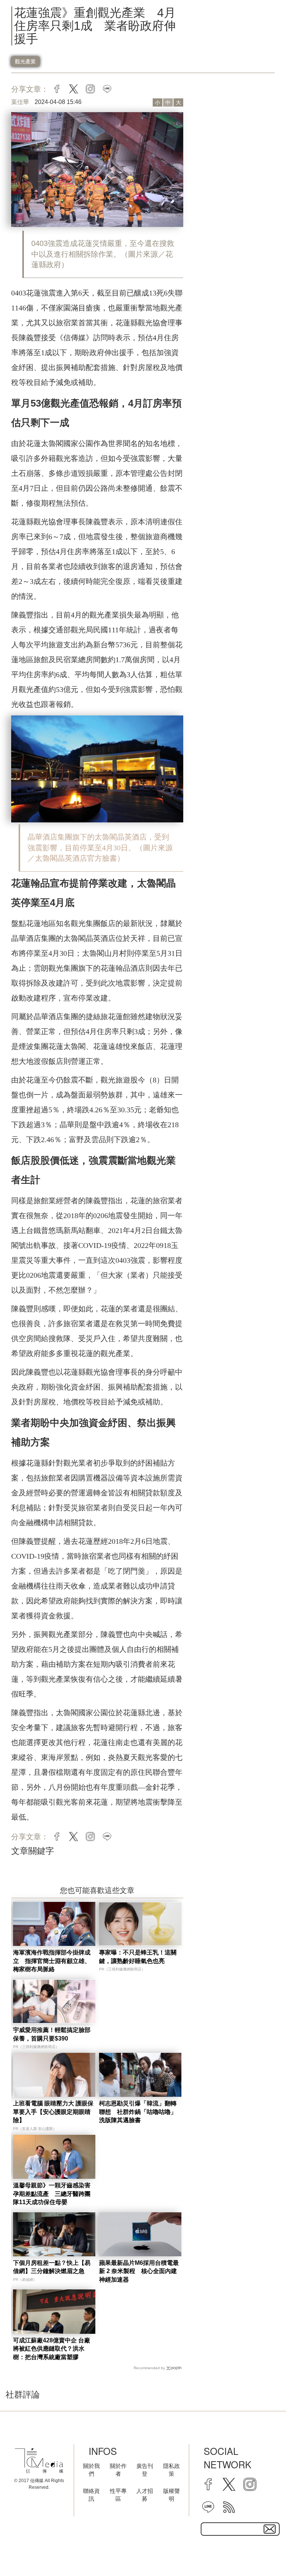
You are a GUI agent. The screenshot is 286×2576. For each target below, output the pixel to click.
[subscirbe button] (270, 2529)
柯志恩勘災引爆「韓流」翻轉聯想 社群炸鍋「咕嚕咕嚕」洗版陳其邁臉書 (138, 2112)
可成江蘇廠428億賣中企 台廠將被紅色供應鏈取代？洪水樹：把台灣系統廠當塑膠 (52, 2349)
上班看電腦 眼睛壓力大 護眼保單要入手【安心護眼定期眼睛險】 (53, 2112)
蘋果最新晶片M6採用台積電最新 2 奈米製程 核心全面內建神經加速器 (139, 2271)
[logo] (39, 2461)
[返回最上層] (262, 2552)
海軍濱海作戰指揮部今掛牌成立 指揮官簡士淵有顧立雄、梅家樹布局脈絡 (52, 1961)
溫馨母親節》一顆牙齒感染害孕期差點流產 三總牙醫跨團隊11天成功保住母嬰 (52, 2194)
